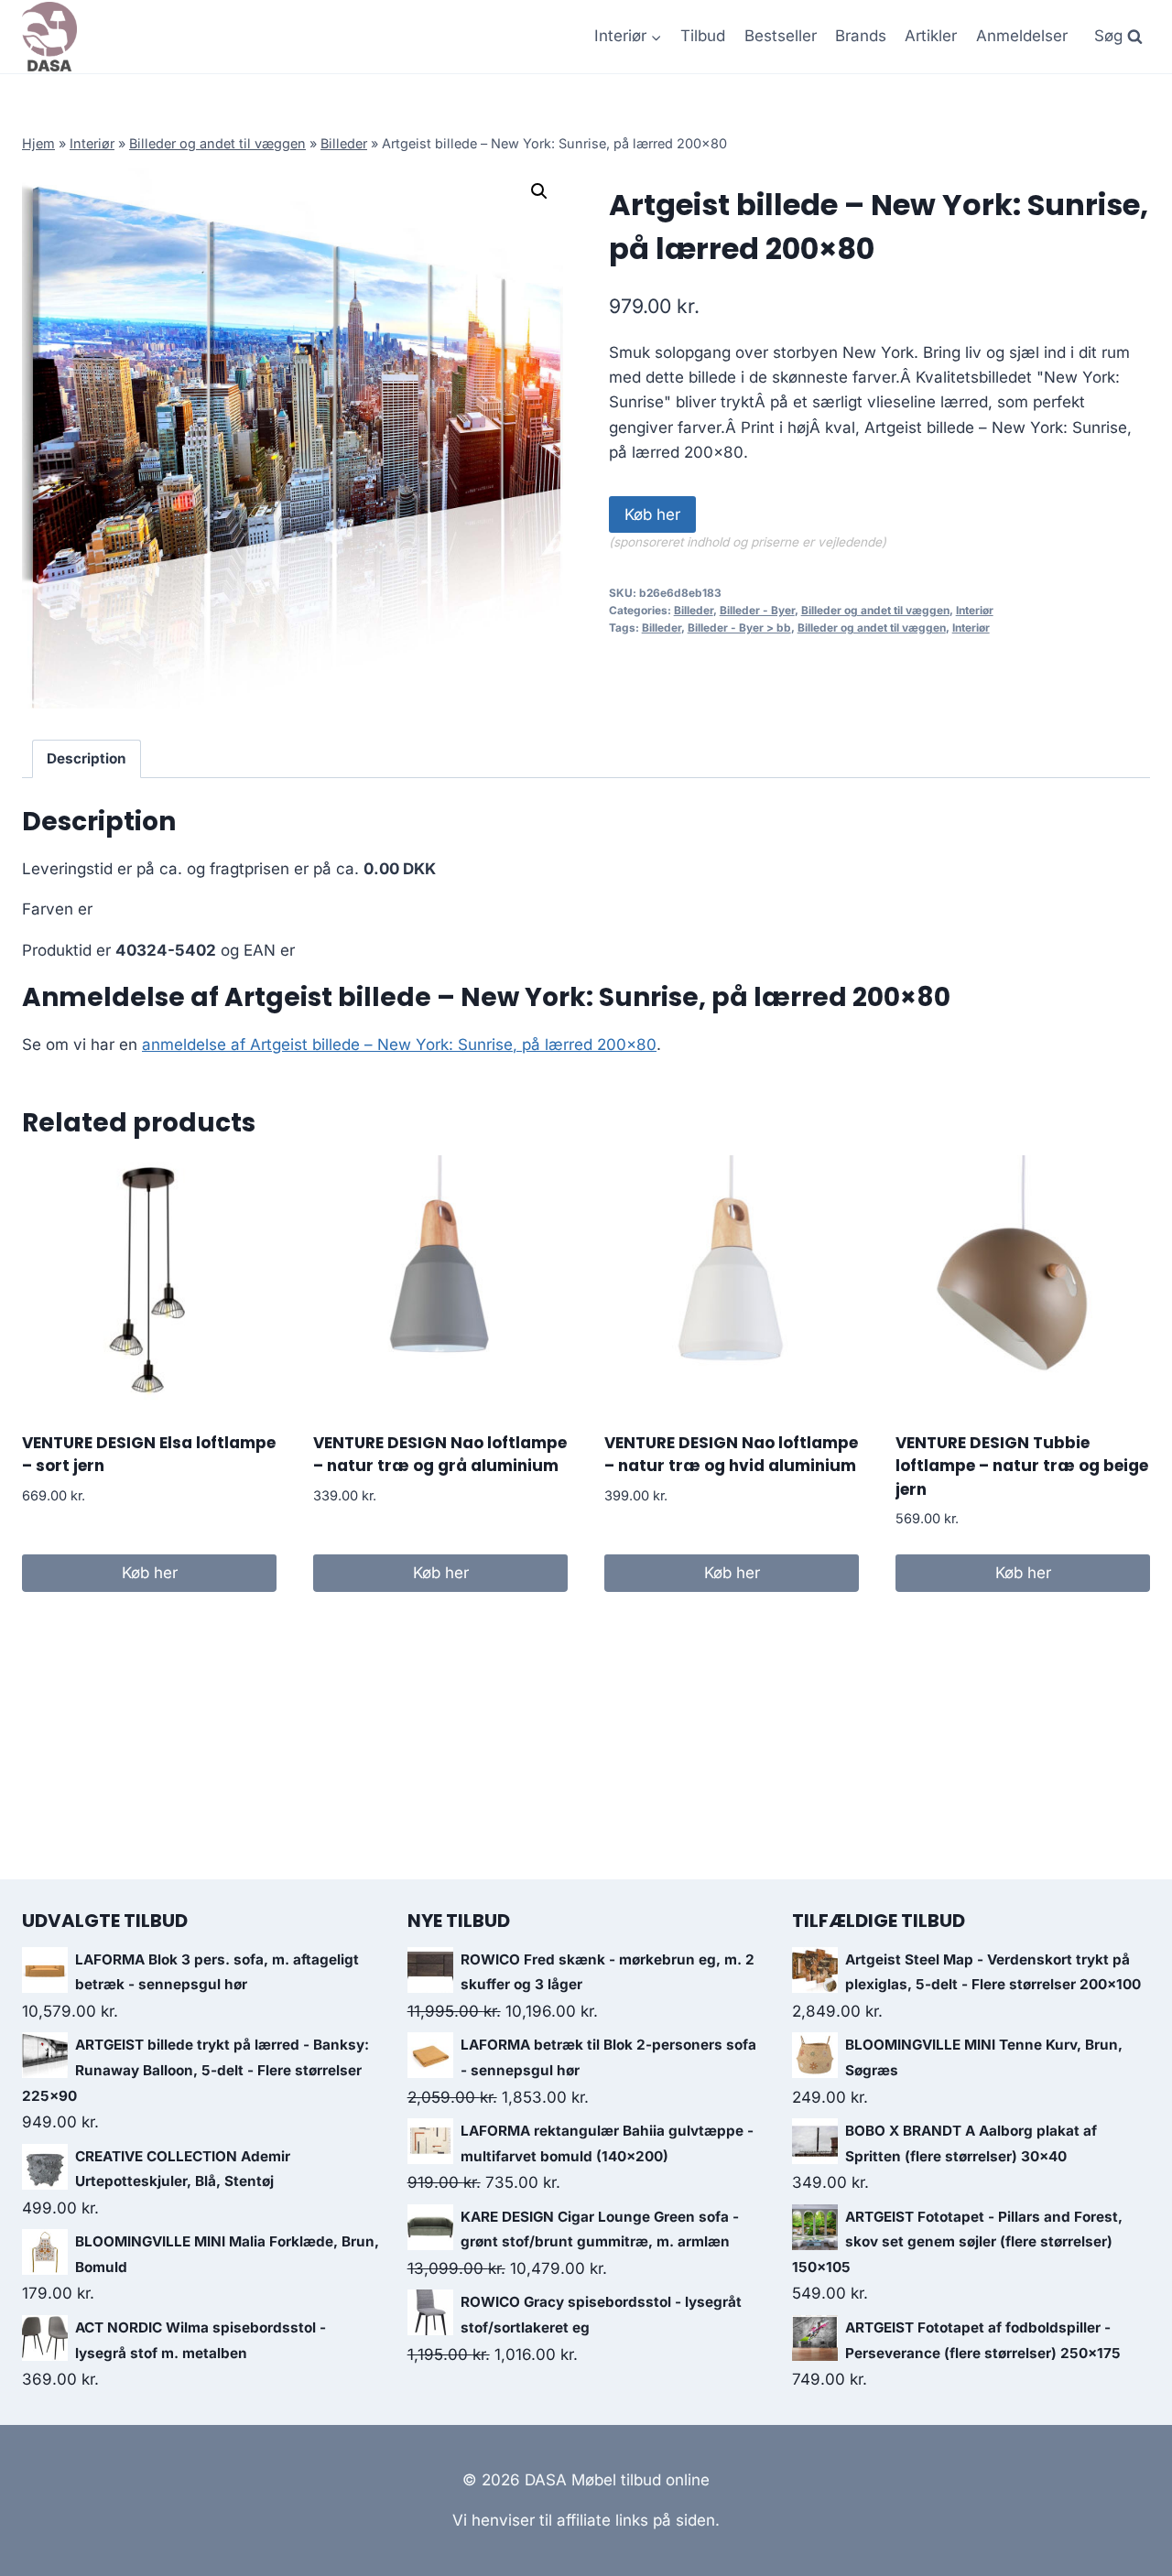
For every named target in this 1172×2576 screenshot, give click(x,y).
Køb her (652, 514)
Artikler (931, 36)
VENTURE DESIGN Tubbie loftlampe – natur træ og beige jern (1022, 1466)
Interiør (92, 143)
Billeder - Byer (757, 610)
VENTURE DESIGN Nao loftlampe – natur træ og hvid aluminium (731, 1455)
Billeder (344, 143)
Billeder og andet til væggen (217, 143)
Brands (861, 36)
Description (87, 758)
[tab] (87, 759)
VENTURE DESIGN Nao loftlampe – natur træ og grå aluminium (440, 1455)
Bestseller (781, 36)
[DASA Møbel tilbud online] (49, 37)
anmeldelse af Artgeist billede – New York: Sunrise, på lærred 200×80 (399, 1044)
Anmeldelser (1022, 36)
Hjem (38, 143)
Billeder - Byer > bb (739, 628)
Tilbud (703, 36)
